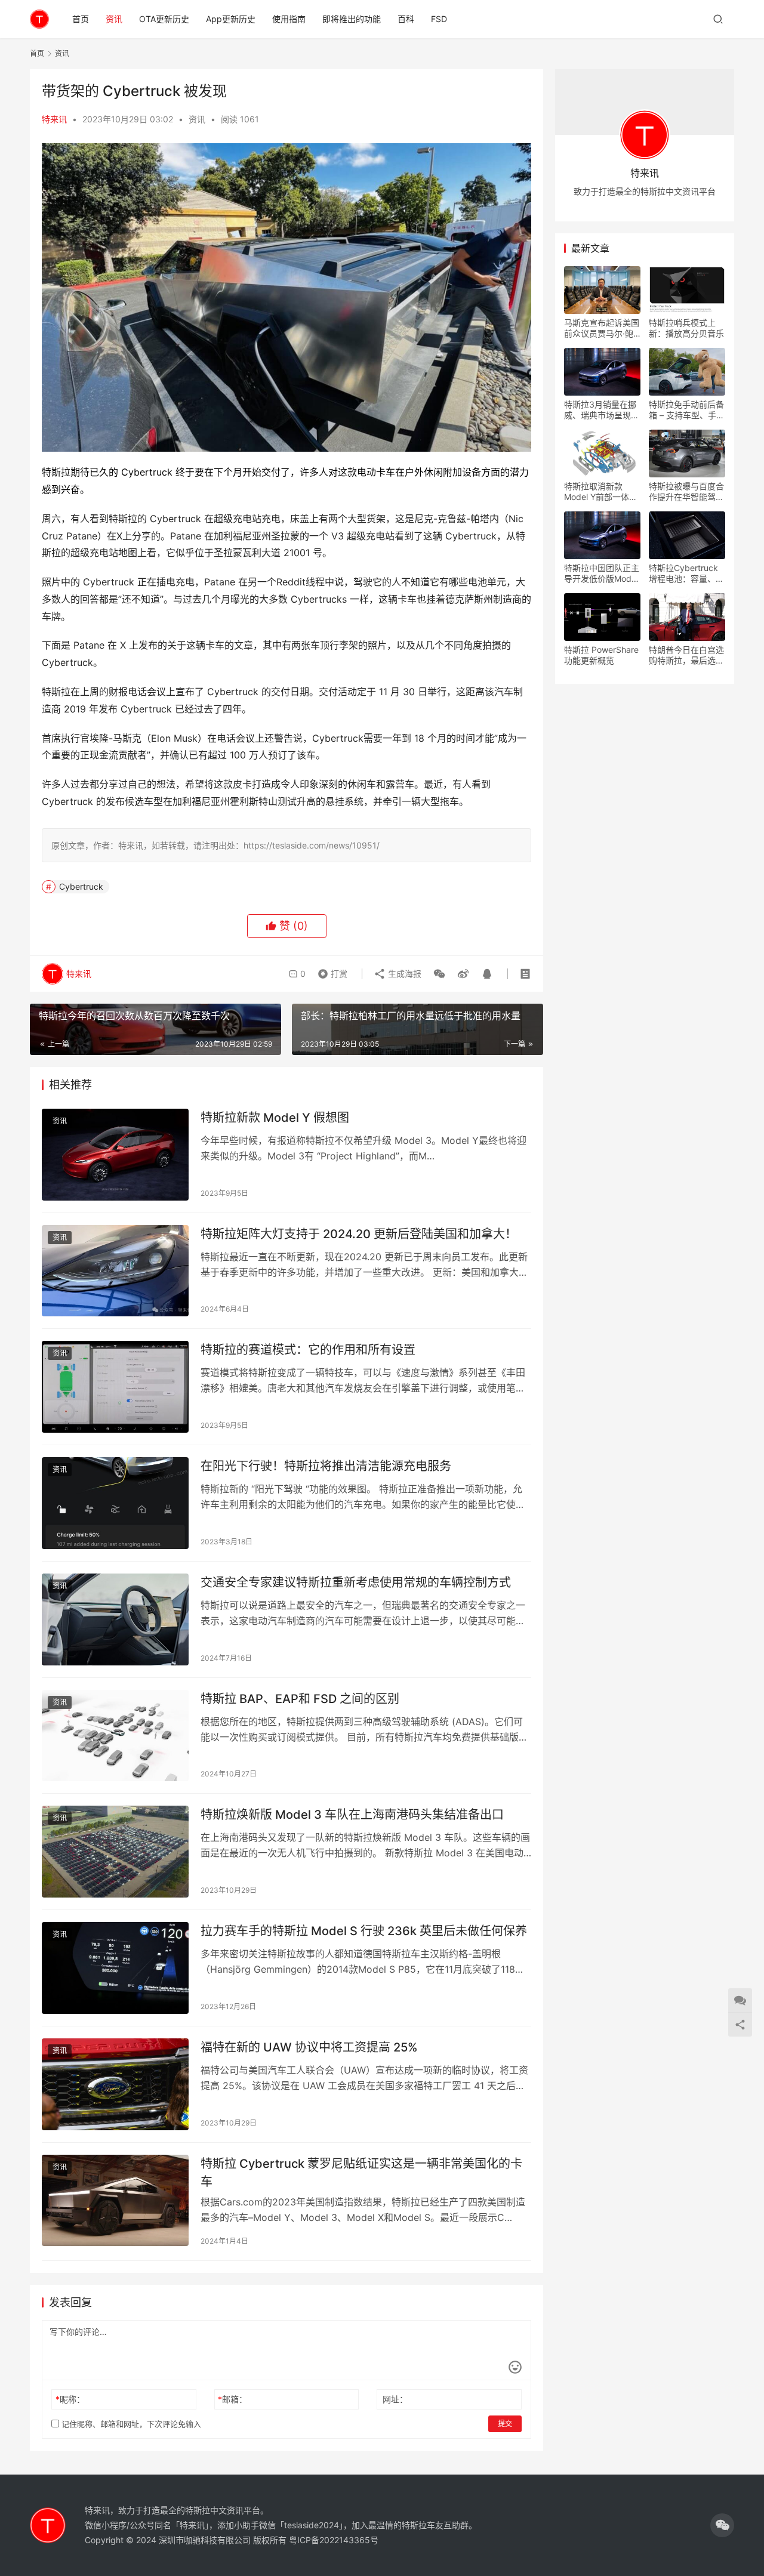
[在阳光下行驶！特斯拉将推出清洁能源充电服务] (115, 1503)
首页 (81, 19)
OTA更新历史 (164, 19)
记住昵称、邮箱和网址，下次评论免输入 (130, 2424)
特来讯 (54, 119)
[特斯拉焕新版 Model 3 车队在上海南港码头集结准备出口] (115, 1852)
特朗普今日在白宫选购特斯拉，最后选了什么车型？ (686, 655)
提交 (505, 2424)
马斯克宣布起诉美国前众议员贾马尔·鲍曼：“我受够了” (602, 328)
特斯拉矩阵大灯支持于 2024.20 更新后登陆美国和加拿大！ (359, 1234)
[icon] (722, 2525)
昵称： (70, 2399)
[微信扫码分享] (439, 974)
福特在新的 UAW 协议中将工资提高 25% (309, 2047)
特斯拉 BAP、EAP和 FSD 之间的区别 (300, 1699)
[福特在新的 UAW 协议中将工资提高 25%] (115, 2084)
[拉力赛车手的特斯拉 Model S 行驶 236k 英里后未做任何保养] (115, 1968)
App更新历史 (231, 19)
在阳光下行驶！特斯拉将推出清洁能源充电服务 (326, 1466)
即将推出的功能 (352, 19)
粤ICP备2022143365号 (334, 2540)
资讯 (114, 19)
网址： (395, 2399)
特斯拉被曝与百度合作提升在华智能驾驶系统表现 (686, 492)
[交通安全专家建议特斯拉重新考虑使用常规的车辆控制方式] (115, 1619)
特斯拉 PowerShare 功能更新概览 (601, 655)
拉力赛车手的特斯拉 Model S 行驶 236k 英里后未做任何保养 (364, 1931)
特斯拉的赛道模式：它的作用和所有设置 (308, 1350)
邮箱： (232, 2399)
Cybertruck (81, 886)
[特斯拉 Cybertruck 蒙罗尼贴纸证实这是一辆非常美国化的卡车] (115, 2201)
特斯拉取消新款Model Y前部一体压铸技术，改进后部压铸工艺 (602, 492)
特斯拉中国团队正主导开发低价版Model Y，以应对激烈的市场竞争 (602, 573)
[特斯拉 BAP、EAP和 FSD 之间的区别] (115, 1736)
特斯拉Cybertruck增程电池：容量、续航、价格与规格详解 (686, 573)
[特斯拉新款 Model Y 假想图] (115, 1155)
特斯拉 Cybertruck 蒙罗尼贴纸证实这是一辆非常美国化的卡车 (361, 2172)
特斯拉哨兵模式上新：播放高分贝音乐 (686, 328)
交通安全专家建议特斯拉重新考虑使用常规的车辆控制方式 (356, 1582)
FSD (439, 19)
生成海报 (403, 974)
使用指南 (289, 19)
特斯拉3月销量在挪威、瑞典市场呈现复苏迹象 (602, 410)
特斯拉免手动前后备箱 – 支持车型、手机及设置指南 (687, 410)
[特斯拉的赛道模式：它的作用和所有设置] (115, 1387)
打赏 (330, 971)
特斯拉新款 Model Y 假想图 (275, 1118)
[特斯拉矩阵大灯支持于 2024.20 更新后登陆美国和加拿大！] (115, 1271)
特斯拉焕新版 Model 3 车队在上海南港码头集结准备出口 (352, 1815)
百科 (406, 19)
